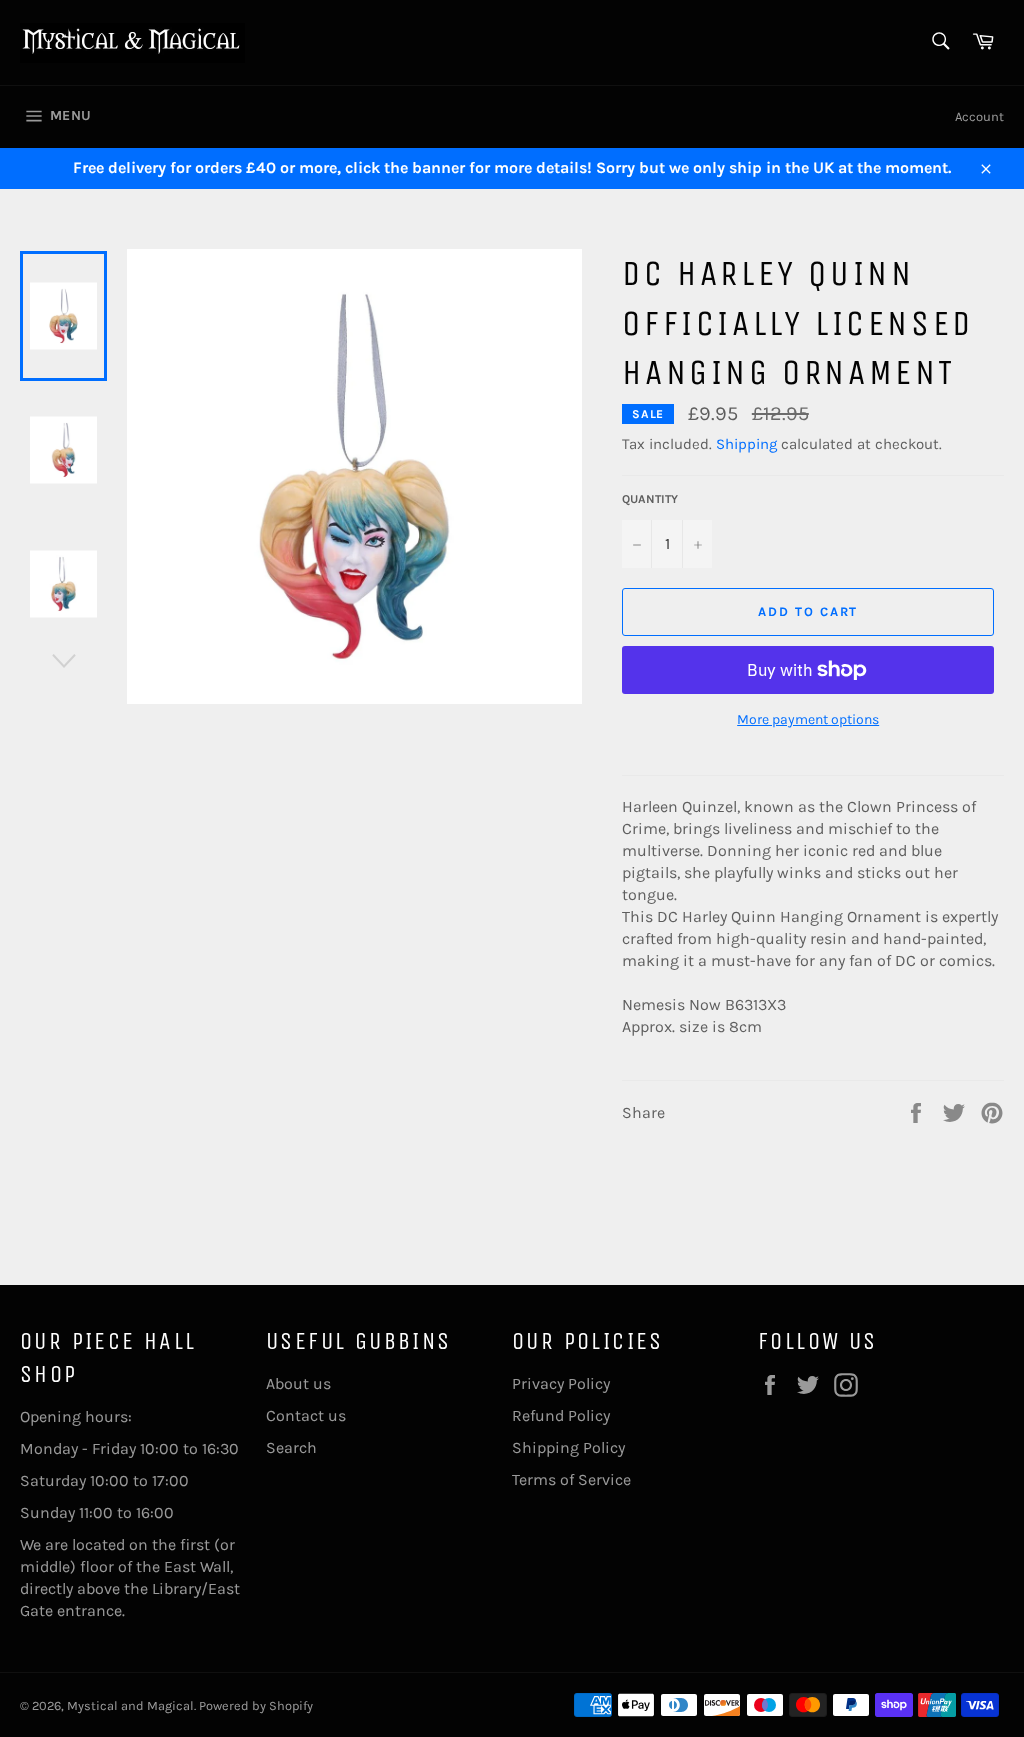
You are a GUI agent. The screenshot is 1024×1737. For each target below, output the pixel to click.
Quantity (650, 499)
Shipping (746, 444)
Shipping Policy (568, 1447)
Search (291, 1447)
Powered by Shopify (256, 1705)
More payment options (808, 719)
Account (979, 116)
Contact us (306, 1415)
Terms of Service (571, 1479)
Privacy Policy (561, 1383)
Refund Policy (561, 1415)
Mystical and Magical (130, 1705)
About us (298, 1383)
